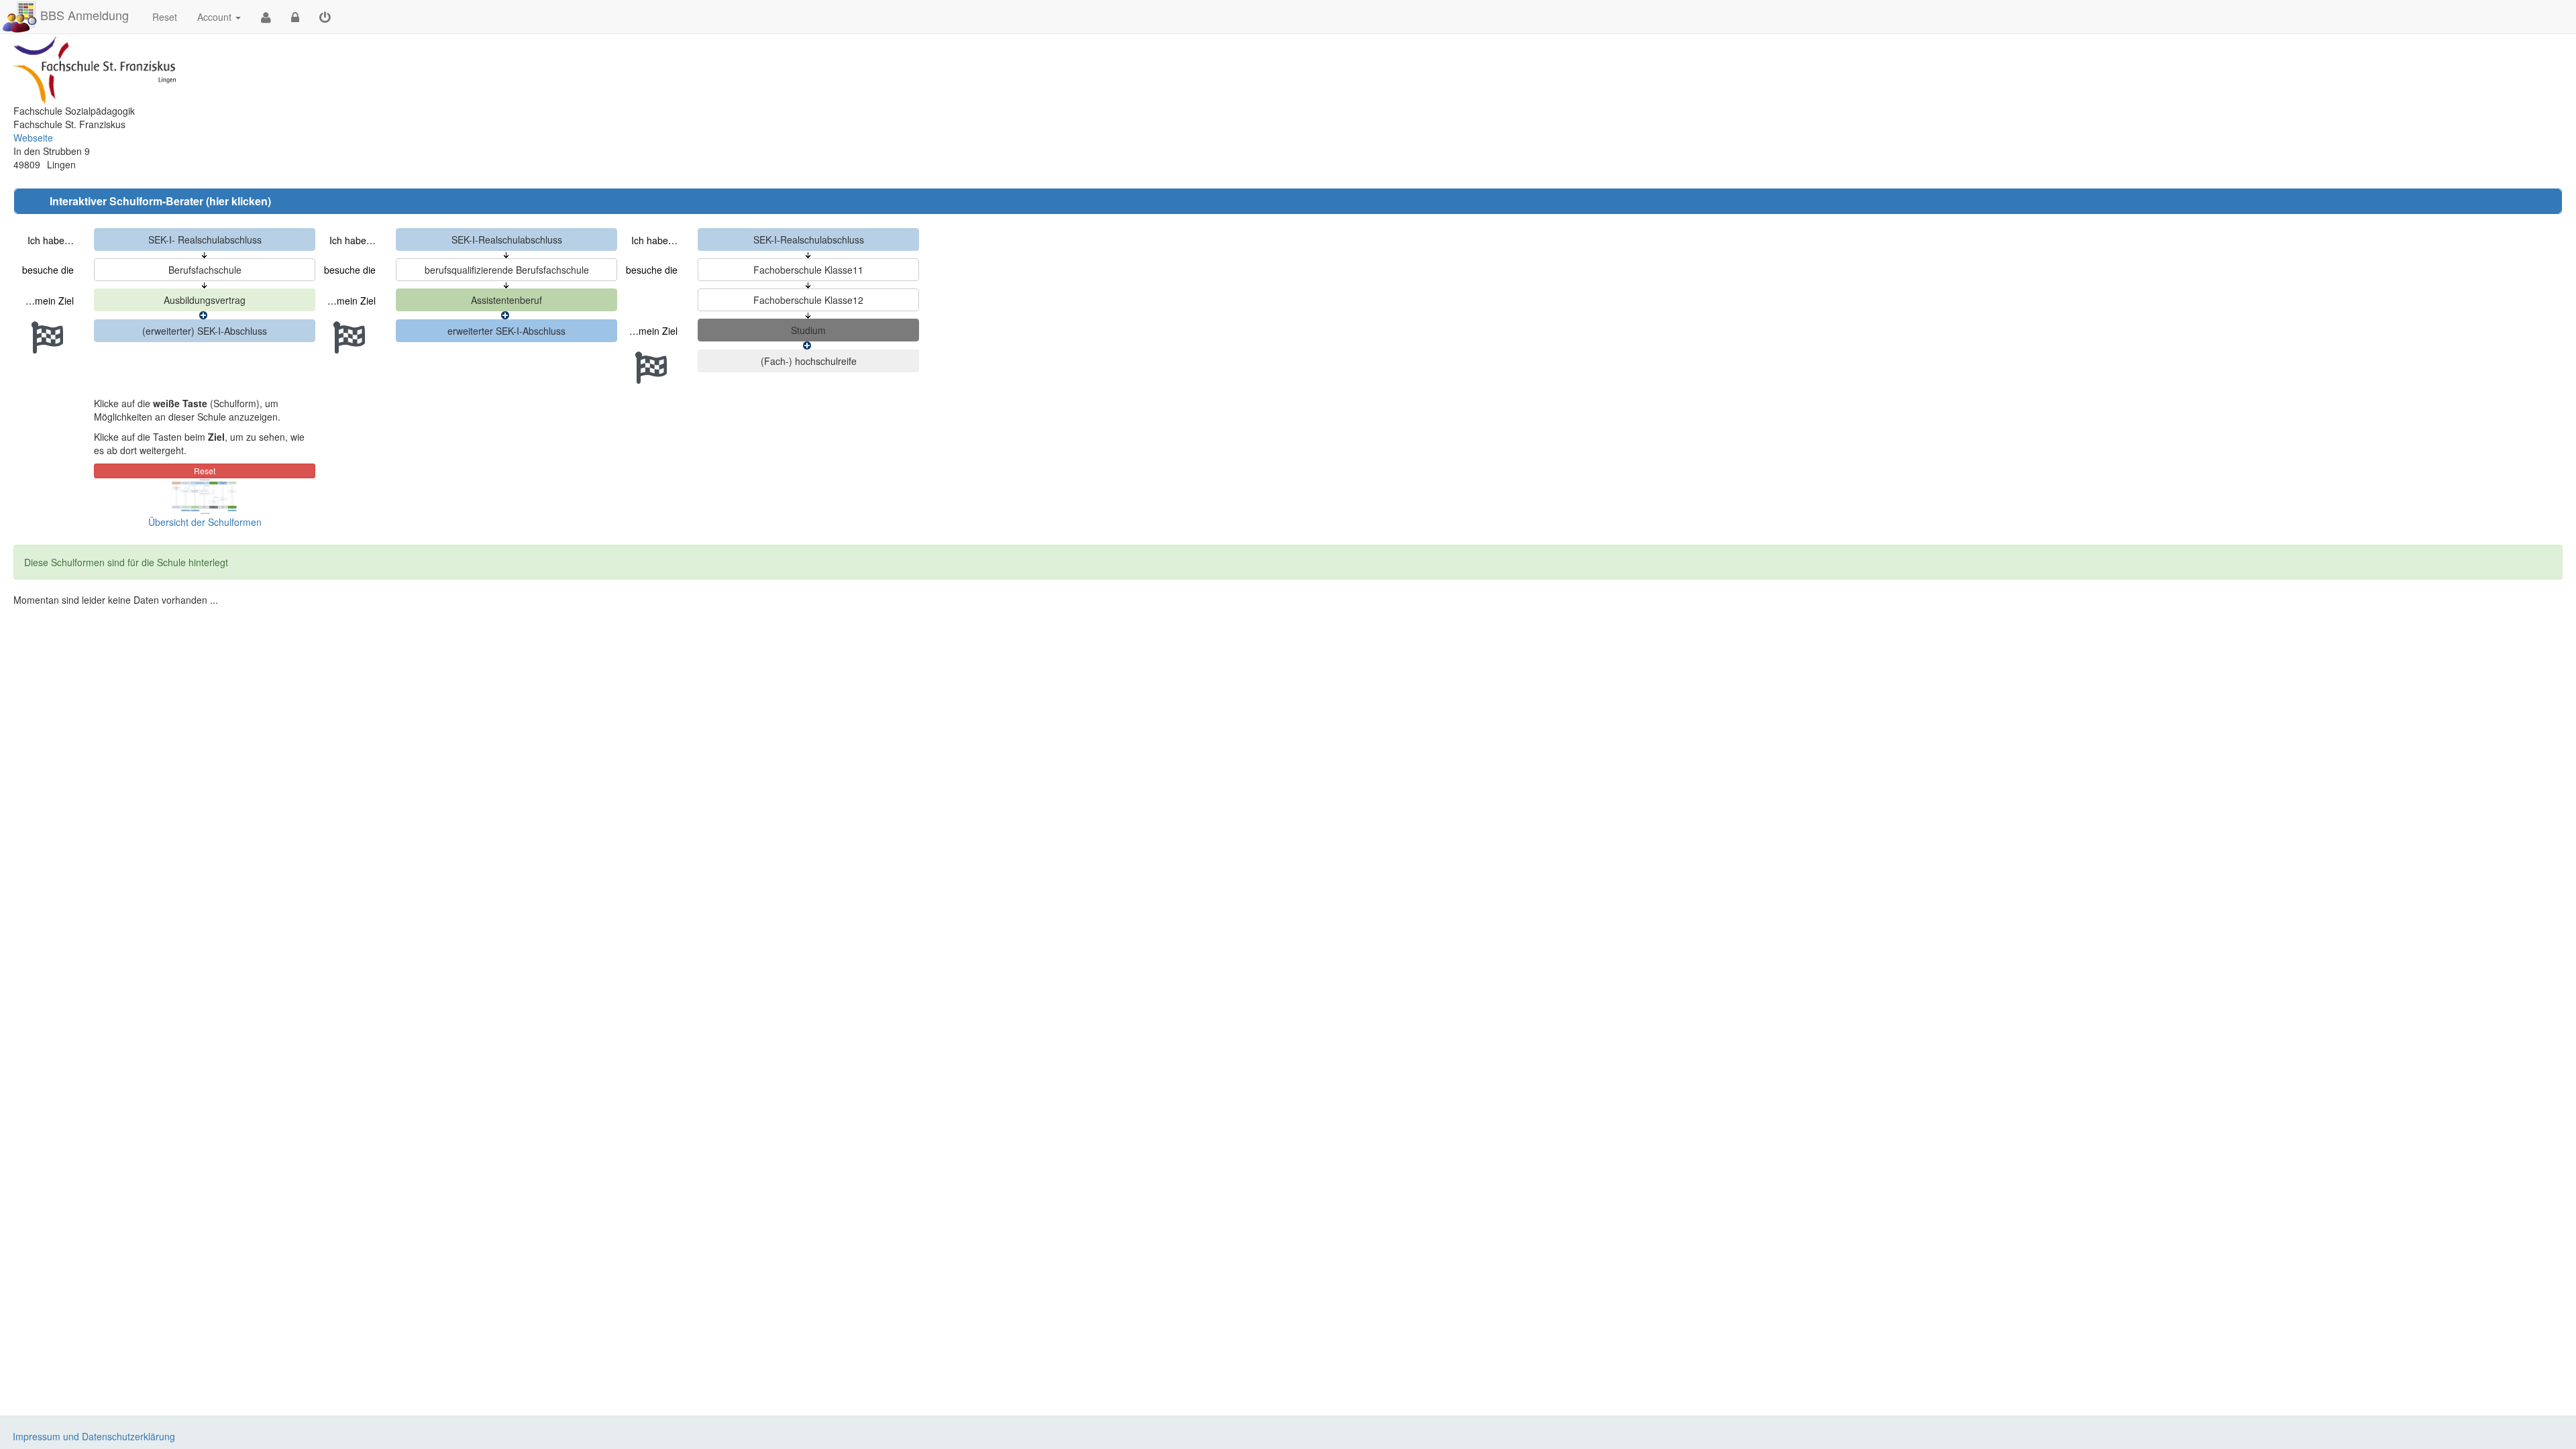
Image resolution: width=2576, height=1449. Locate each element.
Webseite (33, 138)
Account (214, 17)
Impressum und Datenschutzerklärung (94, 1436)
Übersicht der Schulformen (205, 522)
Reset (165, 17)
